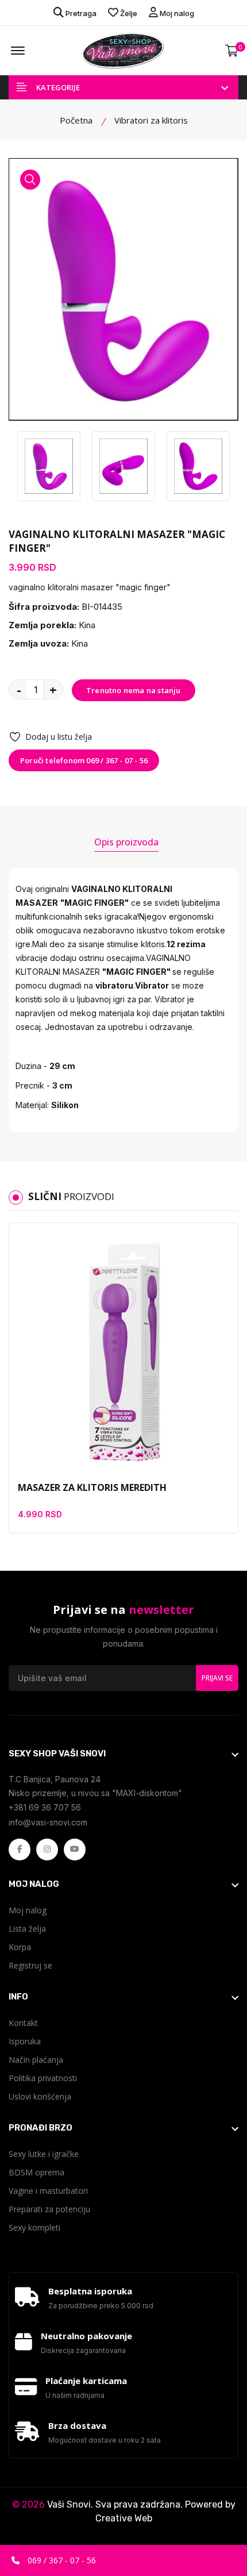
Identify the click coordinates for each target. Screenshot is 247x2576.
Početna (76, 120)
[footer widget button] (123, 1754)
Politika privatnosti (43, 2078)
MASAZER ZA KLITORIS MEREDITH (92, 1487)
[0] (232, 51)
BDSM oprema (36, 2172)
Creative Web (124, 2518)
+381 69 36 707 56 (45, 1807)
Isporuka (25, 2041)
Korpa (20, 1947)
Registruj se (30, 1965)
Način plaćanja (36, 2060)
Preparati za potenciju (49, 2209)
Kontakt (23, 2023)
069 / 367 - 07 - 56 (61, 2560)
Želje (128, 13)
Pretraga (80, 13)
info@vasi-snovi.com (48, 1822)
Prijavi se (217, 1678)
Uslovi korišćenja (40, 2096)
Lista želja (27, 1929)
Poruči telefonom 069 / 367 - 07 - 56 (84, 760)
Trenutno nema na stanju (134, 690)
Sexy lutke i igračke (44, 2154)
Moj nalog (176, 13)
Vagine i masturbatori (48, 2191)
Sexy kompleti (34, 2227)
